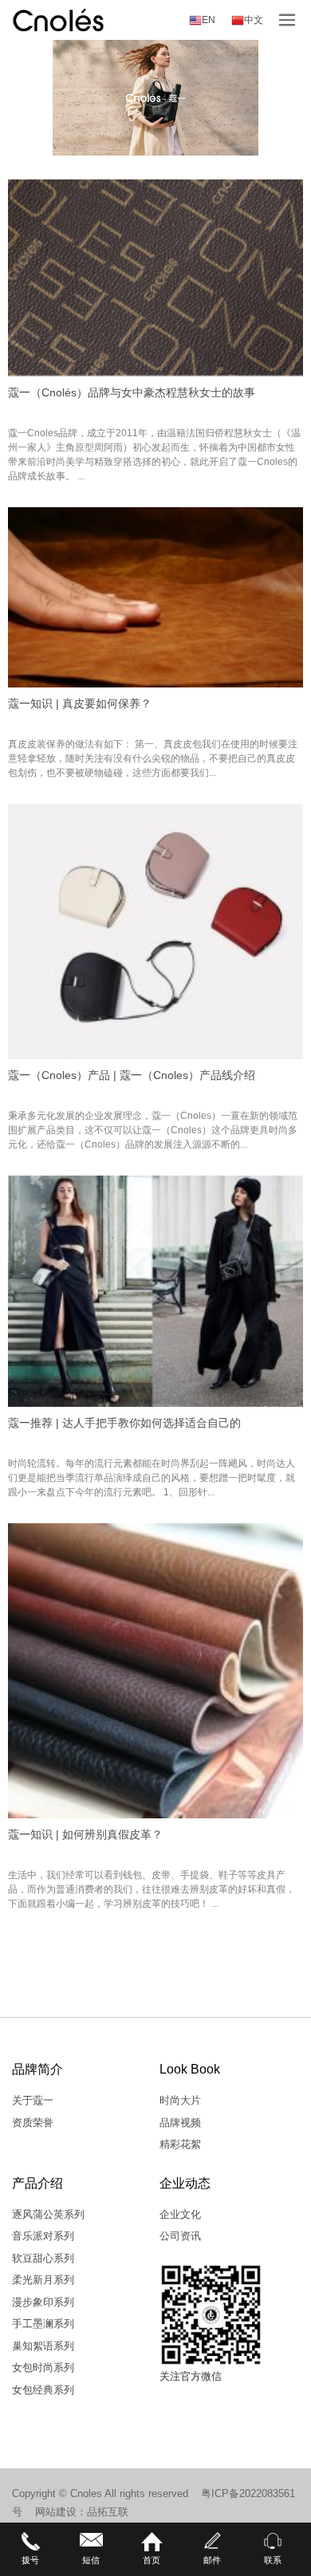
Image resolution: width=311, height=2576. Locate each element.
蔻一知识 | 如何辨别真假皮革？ (85, 1834)
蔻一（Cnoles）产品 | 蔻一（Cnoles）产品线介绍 (132, 1075)
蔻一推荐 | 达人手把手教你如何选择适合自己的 (124, 1423)
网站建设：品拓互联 (82, 2512)
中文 (254, 20)
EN (209, 20)
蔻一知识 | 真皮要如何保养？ (80, 703)
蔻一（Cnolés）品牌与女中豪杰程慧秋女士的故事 (132, 392)
